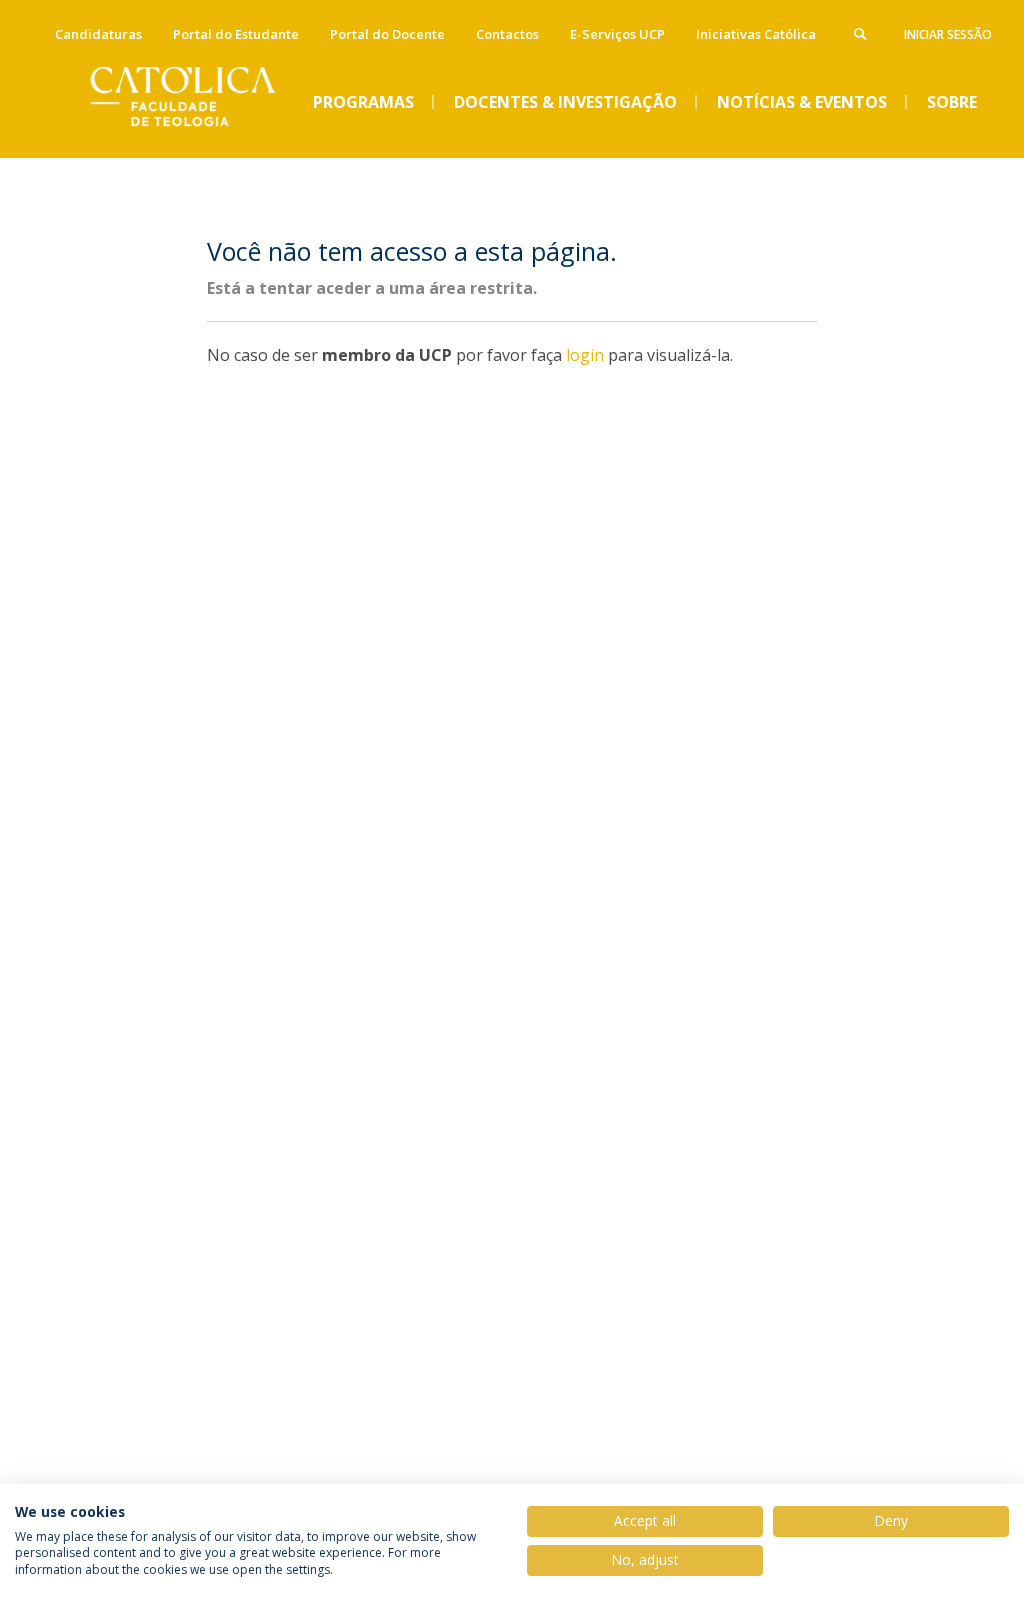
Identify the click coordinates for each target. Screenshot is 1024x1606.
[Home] (197, 141)
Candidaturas (98, 34)
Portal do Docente (387, 34)
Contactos (507, 34)
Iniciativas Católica (756, 34)
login (585, 355)
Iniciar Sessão (948, 34)
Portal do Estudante (236, 34)
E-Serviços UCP (617, 34)
